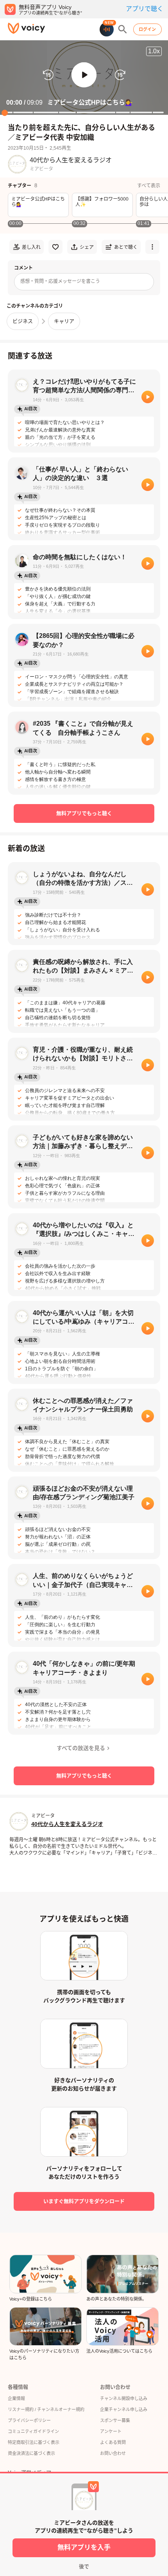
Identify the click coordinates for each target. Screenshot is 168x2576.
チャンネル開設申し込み (124, 2398)
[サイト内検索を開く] (123, 29)
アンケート (111, 2431)
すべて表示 (149, 186)
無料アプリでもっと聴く (84, 813)
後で (84, 2566)
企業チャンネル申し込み (124, 2409)
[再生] (148, 397)
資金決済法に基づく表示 (31, 2453)
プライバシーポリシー (29, 2420)
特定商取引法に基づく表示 (34, 2442)
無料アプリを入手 (84, 2548)
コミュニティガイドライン (33, 2431)
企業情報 (16, 2398)
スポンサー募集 (115, 2420)
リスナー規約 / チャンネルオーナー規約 (46, 2409)
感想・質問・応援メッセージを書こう (60, 281)
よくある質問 (113, 2442)
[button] (84, 75)
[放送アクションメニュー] (152, 247)
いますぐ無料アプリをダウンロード (84, 2201)
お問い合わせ (113, 2453)
